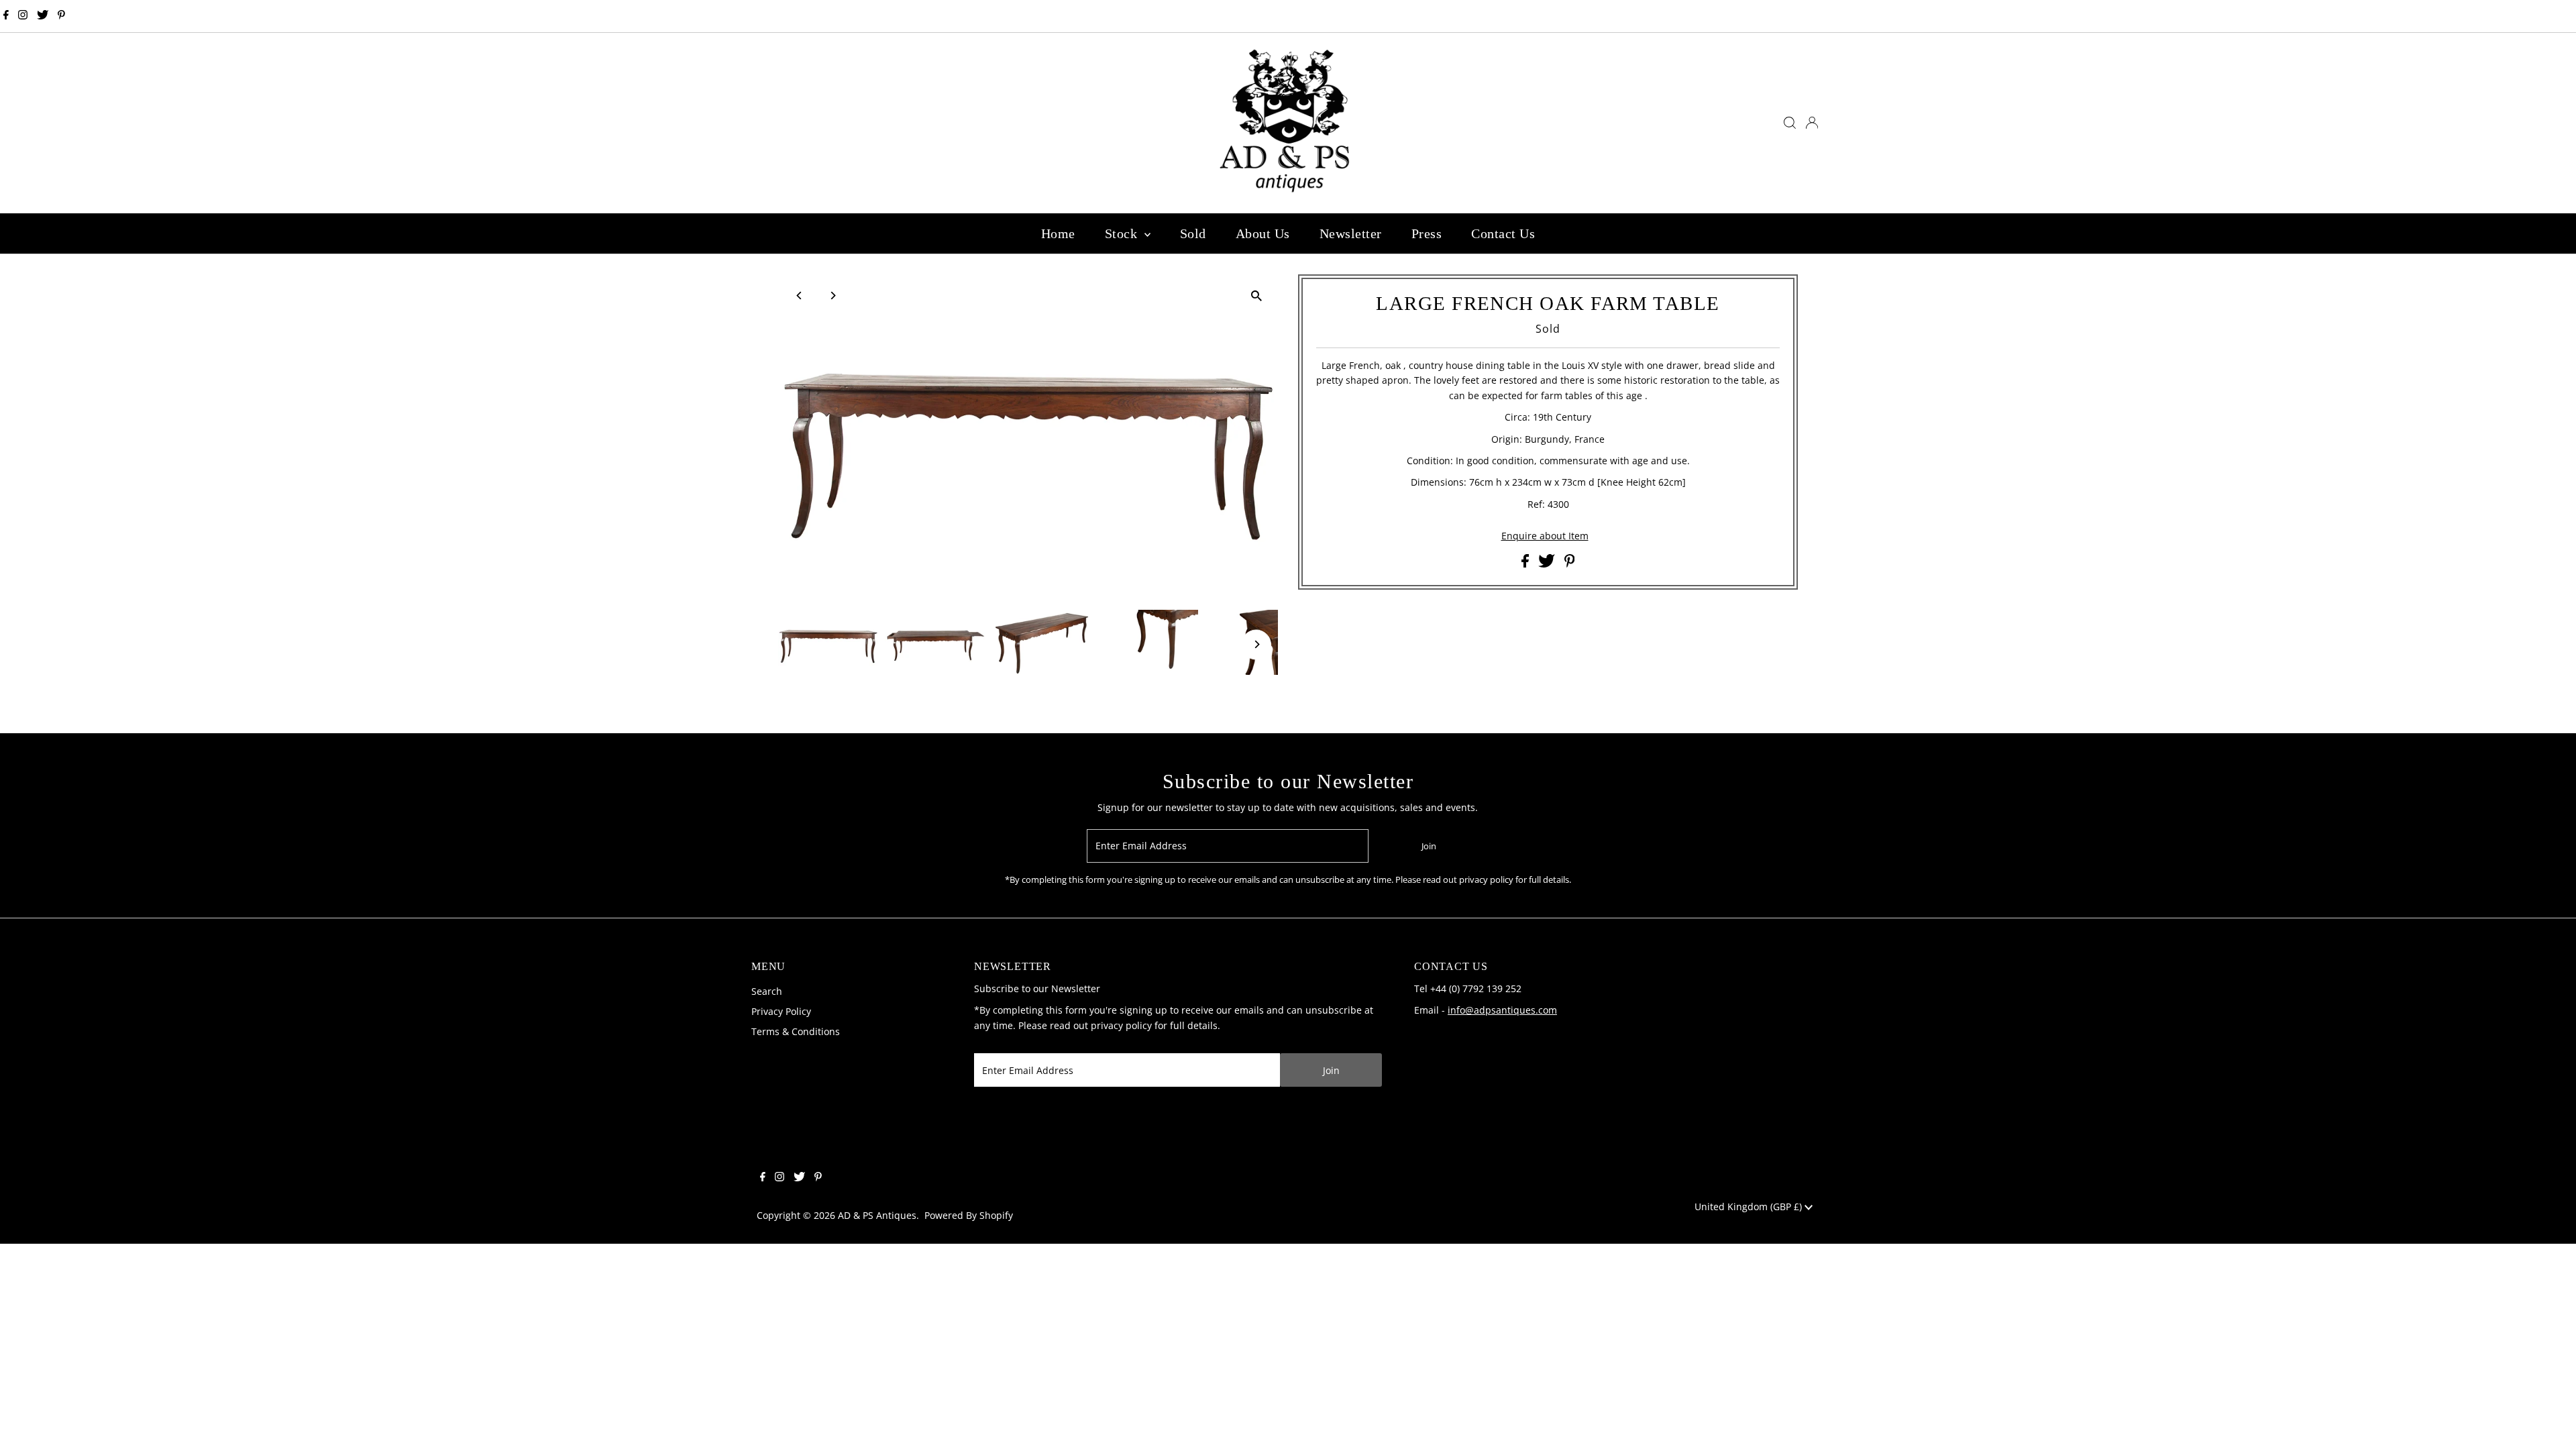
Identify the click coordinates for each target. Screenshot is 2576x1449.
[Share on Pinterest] (1570, 564)
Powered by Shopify (969, 1215)
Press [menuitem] (1427, 233)
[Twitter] (43, 16)
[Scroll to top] (2549, 1422)
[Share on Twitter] (1548, 564)
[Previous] (800, 296)
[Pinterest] (61, 16)
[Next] (833, 296)
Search (767, 991)
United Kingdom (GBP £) (1750, 1206)
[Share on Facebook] (1526, 564)
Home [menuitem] (1058, 233)
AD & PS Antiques (877, 1215)
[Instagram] (23, 16)
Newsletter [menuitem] (1351, 233)
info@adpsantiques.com (1502, 1010)
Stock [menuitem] (1123, 233)
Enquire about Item (1545, 536)
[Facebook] (6, 16)
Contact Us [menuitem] (1503, 233)
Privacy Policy (781, 1011)
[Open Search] (1790, 123)
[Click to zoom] (1256, 296)
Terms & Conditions (796, 1031)
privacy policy (1121, 1025)
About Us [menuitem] (1263, 233)
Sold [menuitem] (1193, 233)
